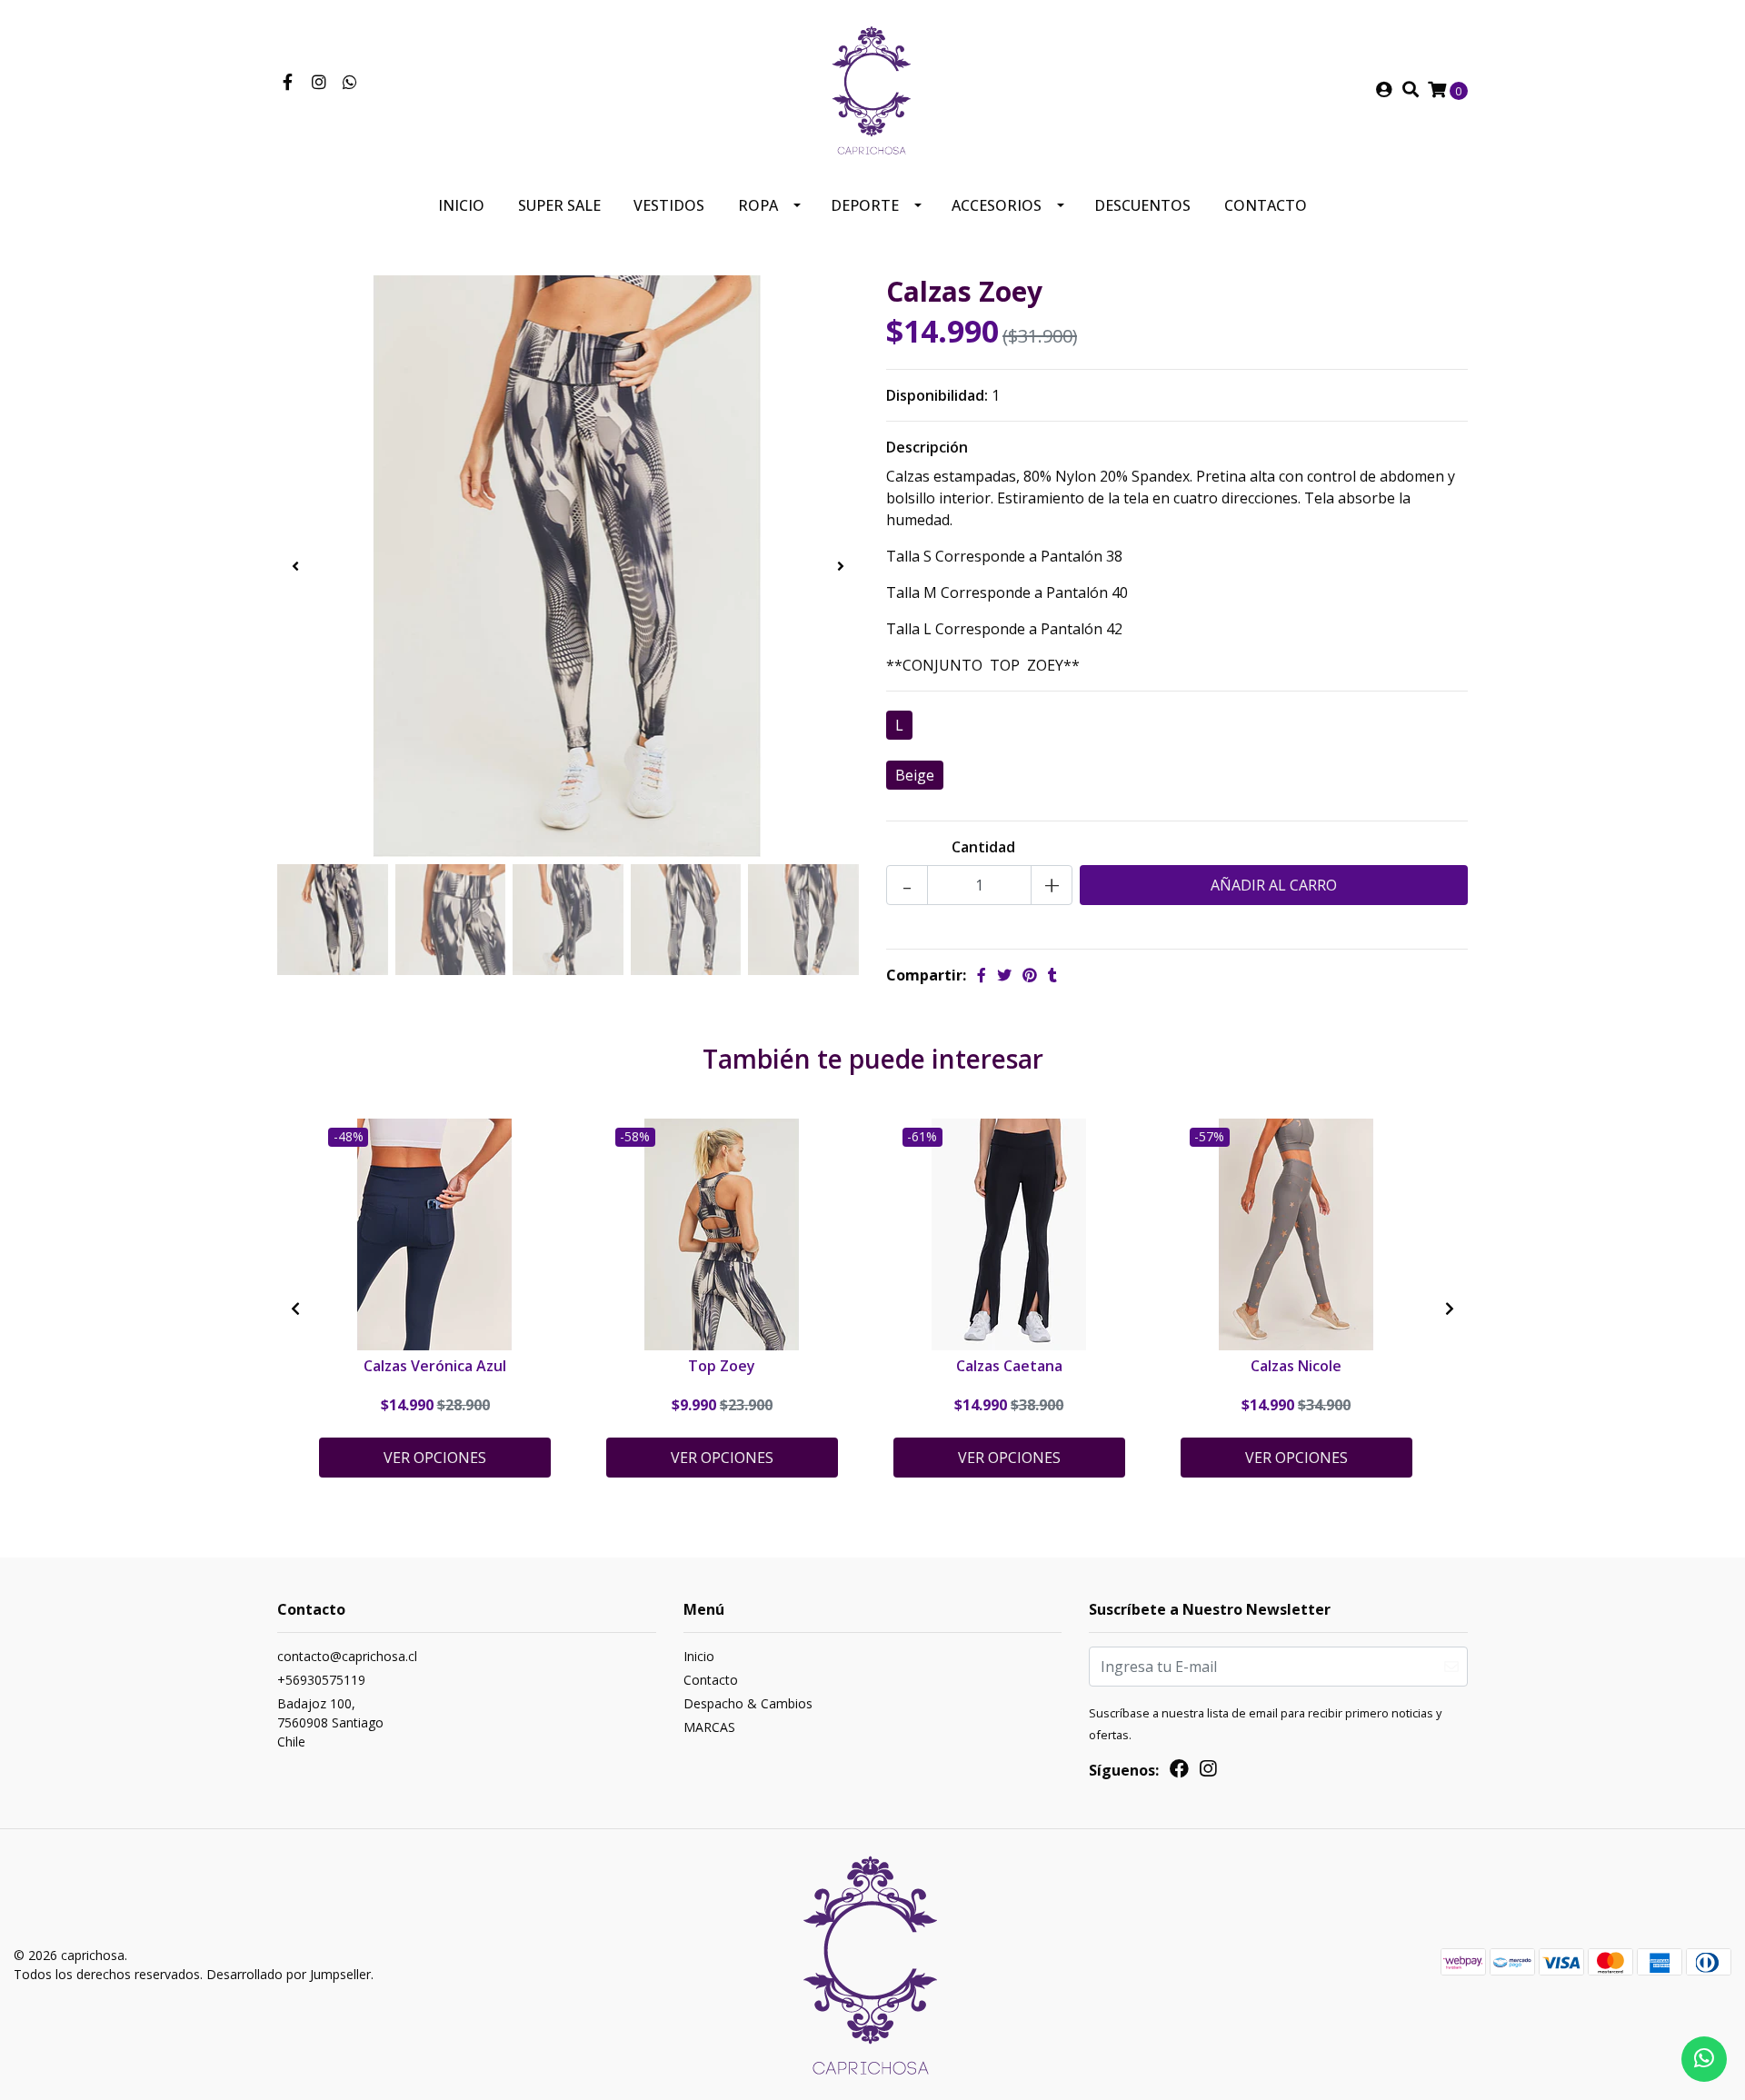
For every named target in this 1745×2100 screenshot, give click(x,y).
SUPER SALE (559, 205)
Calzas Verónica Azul (435, 1366)
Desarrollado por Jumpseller (289, 1974)
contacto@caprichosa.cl (347, 1656)
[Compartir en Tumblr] (1052, 975)
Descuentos (1142, 205)
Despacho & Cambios (748, 1703)
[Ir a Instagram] (319, 83)
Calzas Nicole (1296, 1366)
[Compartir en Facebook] (982, 975)
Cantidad (983, 847)
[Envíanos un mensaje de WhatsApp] (1704, 2059)
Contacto (1266, 205)
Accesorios (997, 205)
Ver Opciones (435, 1458)
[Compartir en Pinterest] (1030, 975)
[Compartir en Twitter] (1004, 975)
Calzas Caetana (1009, 1366)
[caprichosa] (872, 88)
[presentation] (295, 566)
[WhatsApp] (350, 83)
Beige (915, 775)
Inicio (461, 205)
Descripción (927, 447)
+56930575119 (321, 1680)
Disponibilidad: (937, 395)
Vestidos (669, 205)
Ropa (758, 205)
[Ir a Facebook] (288, 83)
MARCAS (709, 1727)
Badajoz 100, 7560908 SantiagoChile (330, 1722)
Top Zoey (722, 1366)
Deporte (865, 205)
